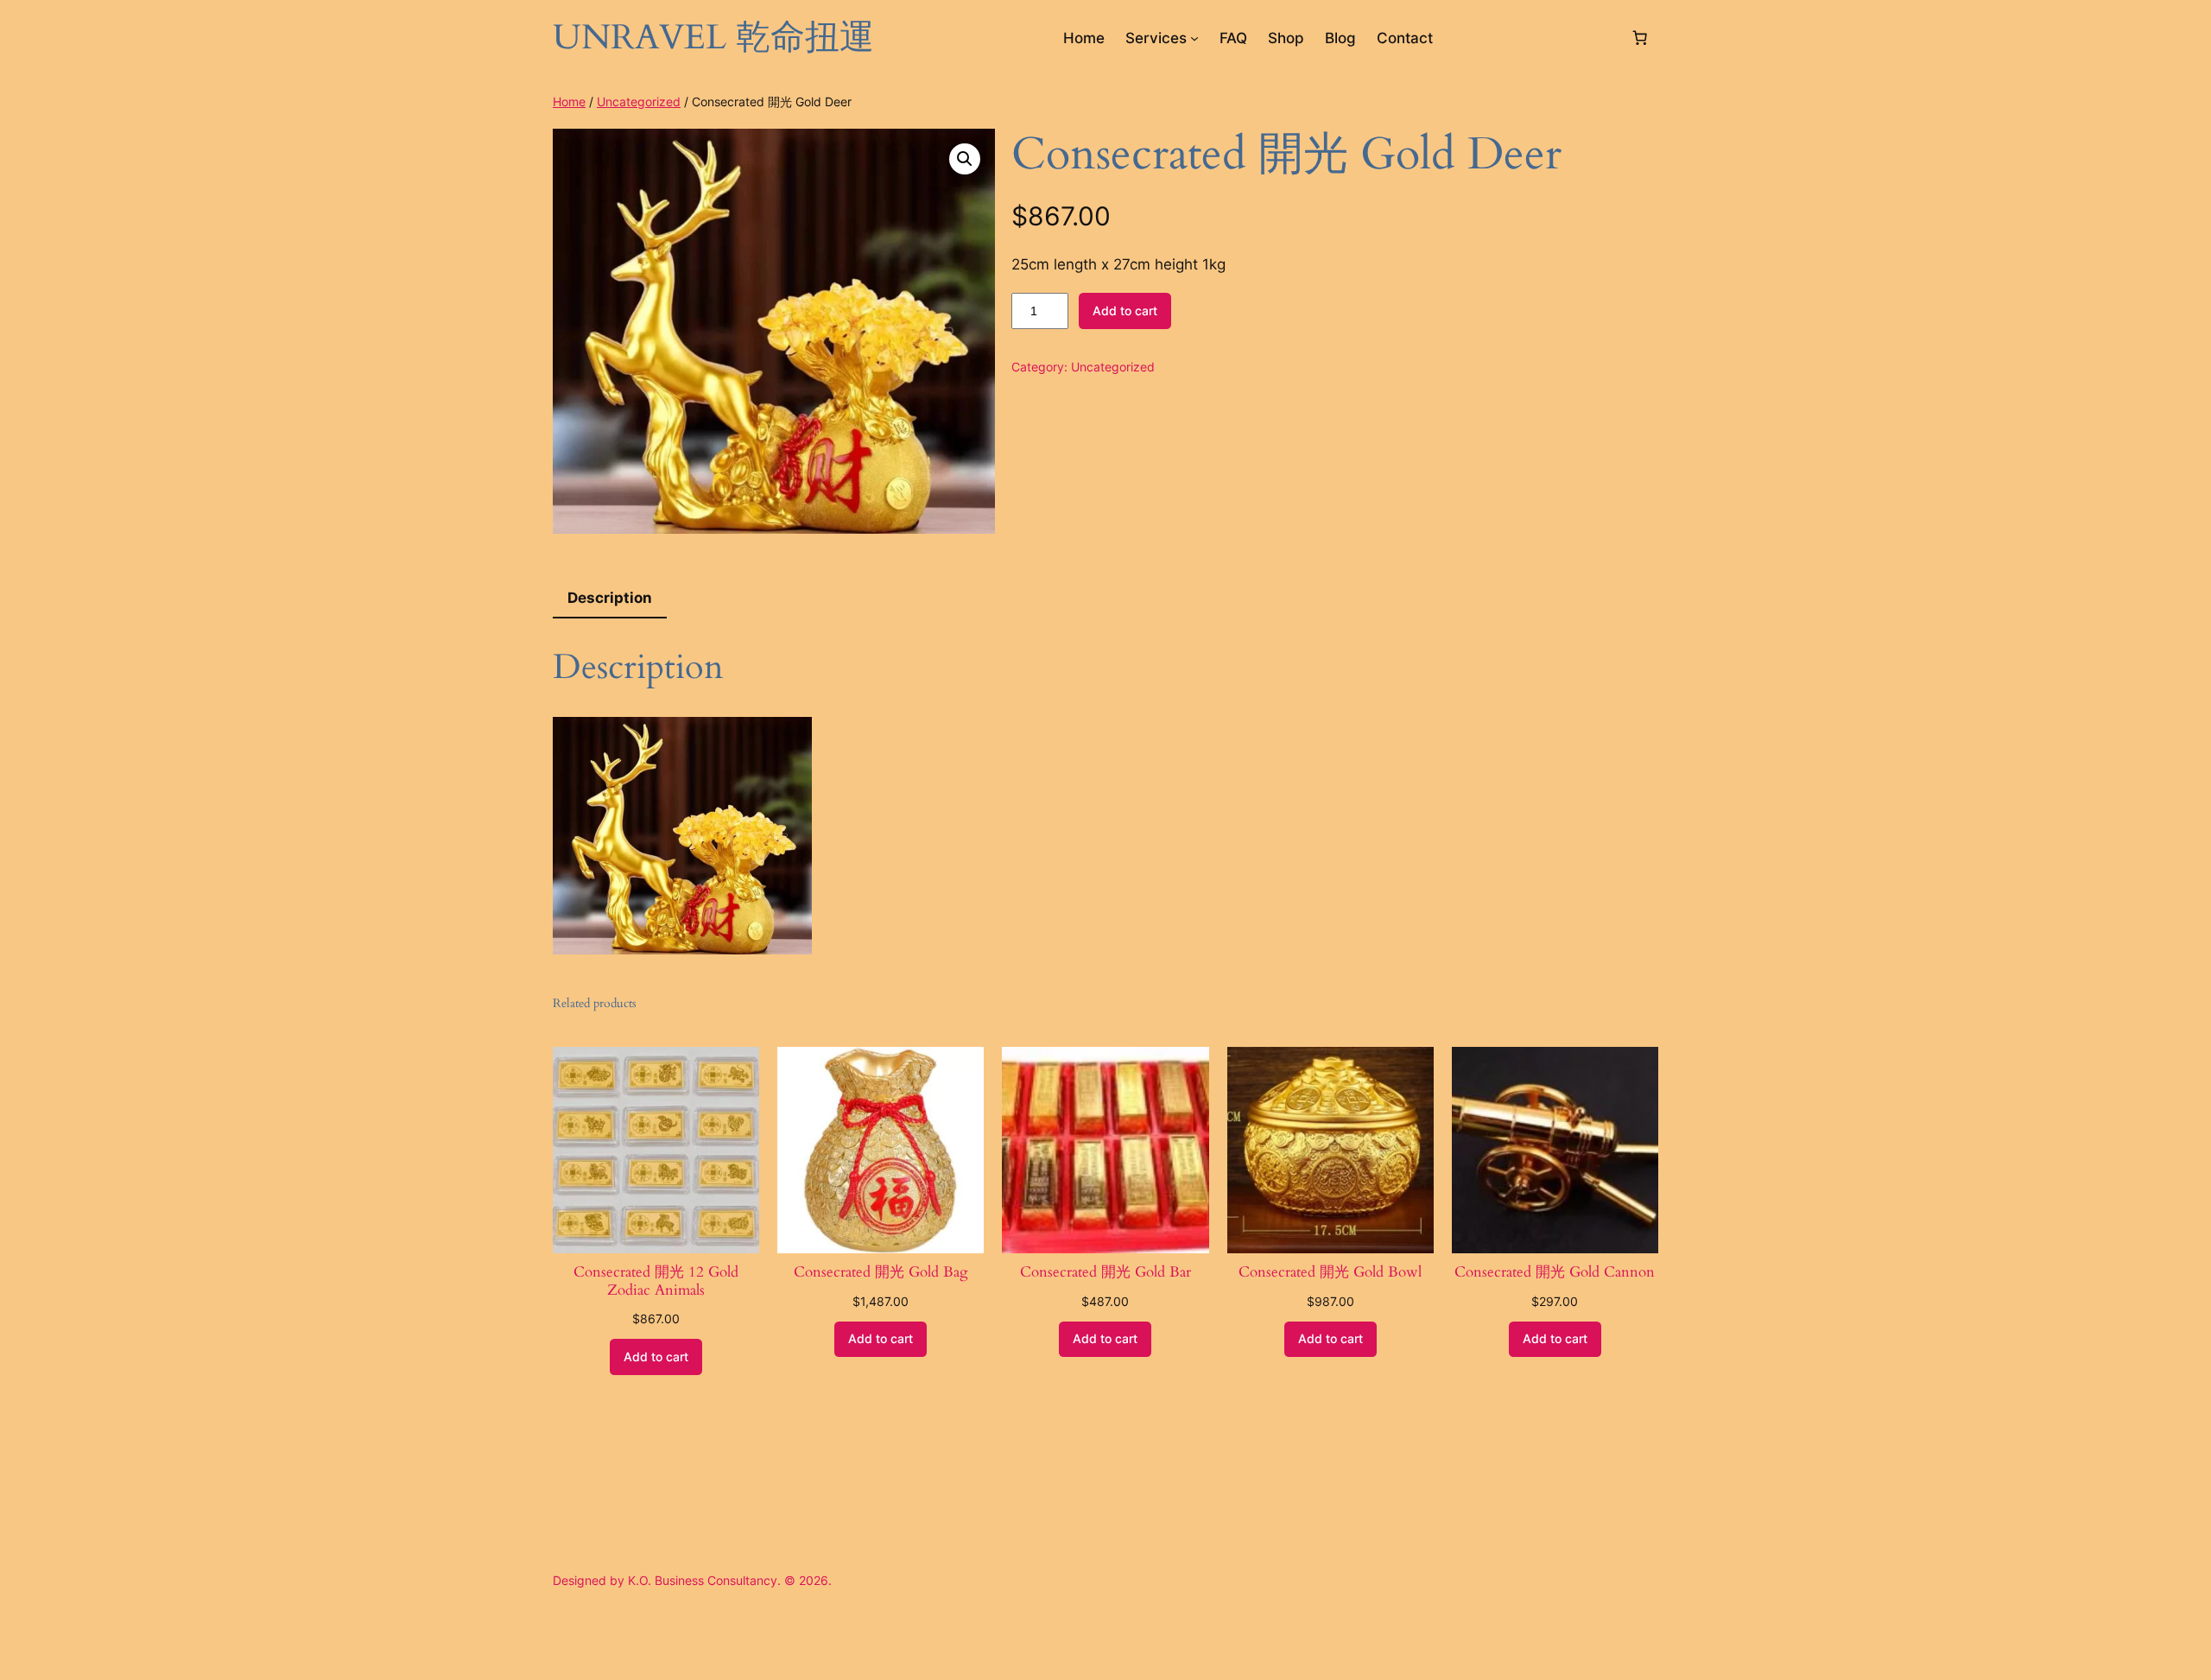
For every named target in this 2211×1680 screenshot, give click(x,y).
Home (1084, 38)
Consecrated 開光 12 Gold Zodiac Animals (656, 1281)
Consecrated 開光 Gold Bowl (1330, 1272)
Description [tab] (610, 598)
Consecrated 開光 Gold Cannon (1555, 1272)
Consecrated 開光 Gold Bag (881, 1272)
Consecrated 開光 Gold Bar (1105, 1272)
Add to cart (1125, 311)
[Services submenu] (1194, 38)
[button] (965, 159)
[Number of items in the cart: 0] (1640, 38)
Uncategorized (639, 101)
